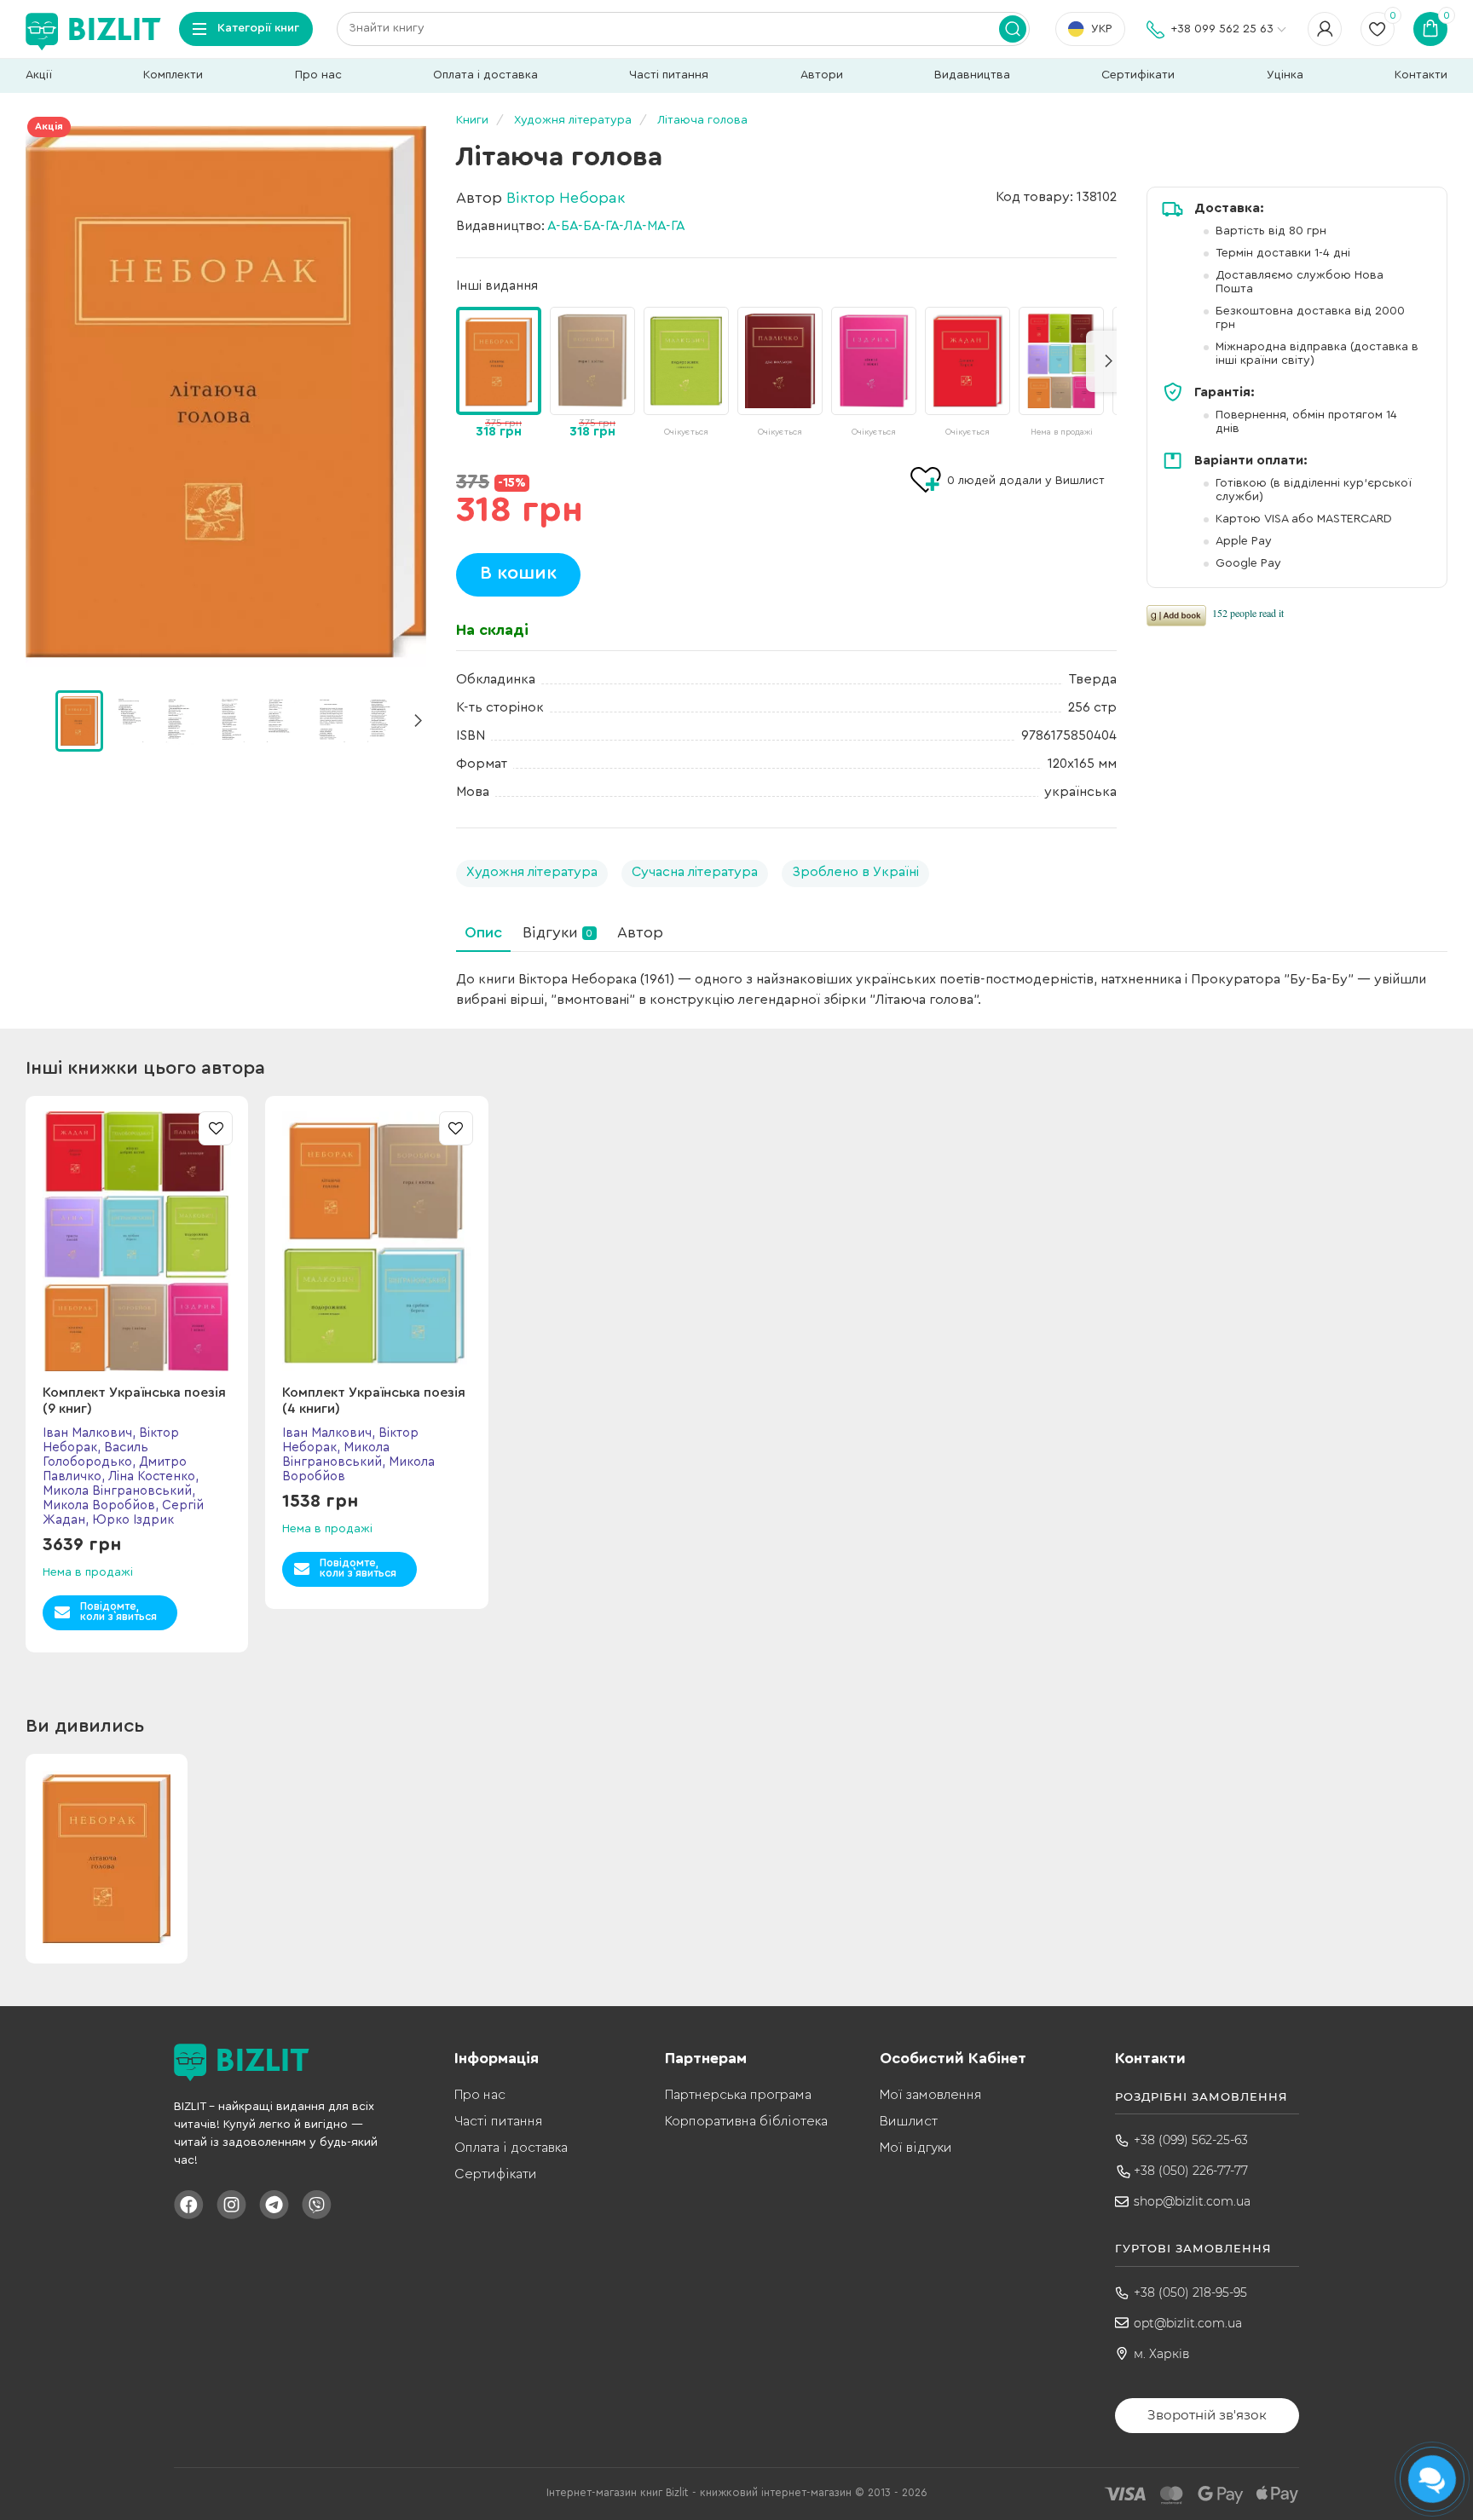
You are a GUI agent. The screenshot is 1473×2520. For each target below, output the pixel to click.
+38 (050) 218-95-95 (1190, 2292)
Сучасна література (695, 872)
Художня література (532, 872)
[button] (418, 721)
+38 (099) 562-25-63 (1191, 2140)
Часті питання (669, 75)
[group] (592, 375)
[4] (280, 720)
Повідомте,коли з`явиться (118, 1611)
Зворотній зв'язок (1207, 2415)
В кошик (518, 573)
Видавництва (972, 75)
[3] (230, 720)
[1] (130, 720)
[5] (331, 720)
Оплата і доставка (485, 75)
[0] (79, 721)
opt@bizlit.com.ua (1188, 2323)
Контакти (1421, 75)
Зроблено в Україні (855, 872)
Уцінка (1285, 75)
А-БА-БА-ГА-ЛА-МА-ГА (616, 226)
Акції (39, 75)
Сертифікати (1138, 75)
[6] (381, 720)
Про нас (318, 75)
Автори (822, 75)
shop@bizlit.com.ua (1192, 2201)
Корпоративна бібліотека (746, 2121)
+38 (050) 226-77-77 (1191, 2171)
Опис (483, 932)
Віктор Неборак (566, 198)
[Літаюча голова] (226, 392)
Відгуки (557, 932)
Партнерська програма (738, 2095)
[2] (180, 720)
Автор (640, 932)
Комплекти (173, 75)
